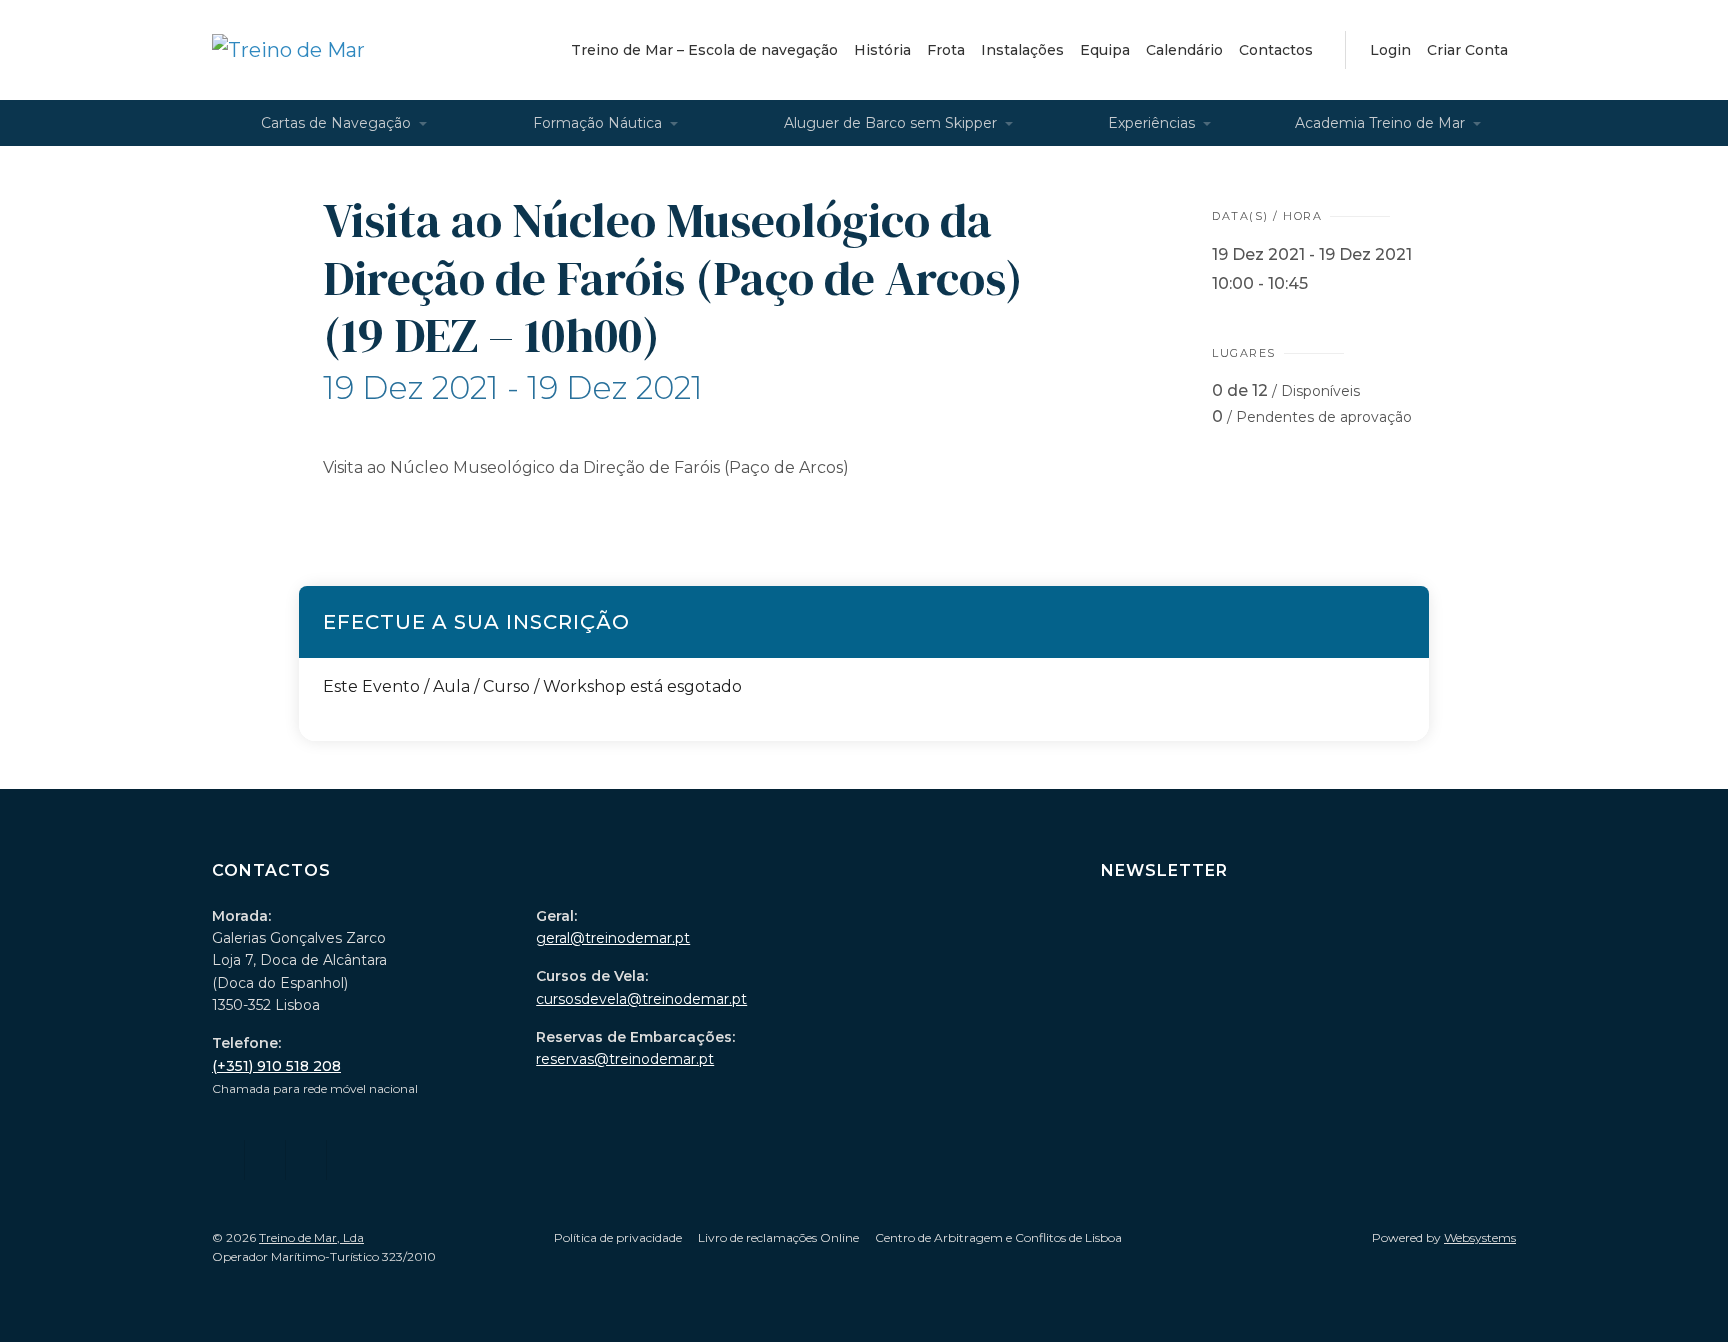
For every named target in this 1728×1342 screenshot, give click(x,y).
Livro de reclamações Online (778, 1237)
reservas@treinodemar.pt (625, 1059)
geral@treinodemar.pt (613, 938)
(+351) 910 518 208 (276, 1066)
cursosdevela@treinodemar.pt (641, 999)
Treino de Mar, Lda (311, 1237)
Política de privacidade (618, 1237)
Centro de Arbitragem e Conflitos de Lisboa (998, 1237)
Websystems (1480, 1237)
